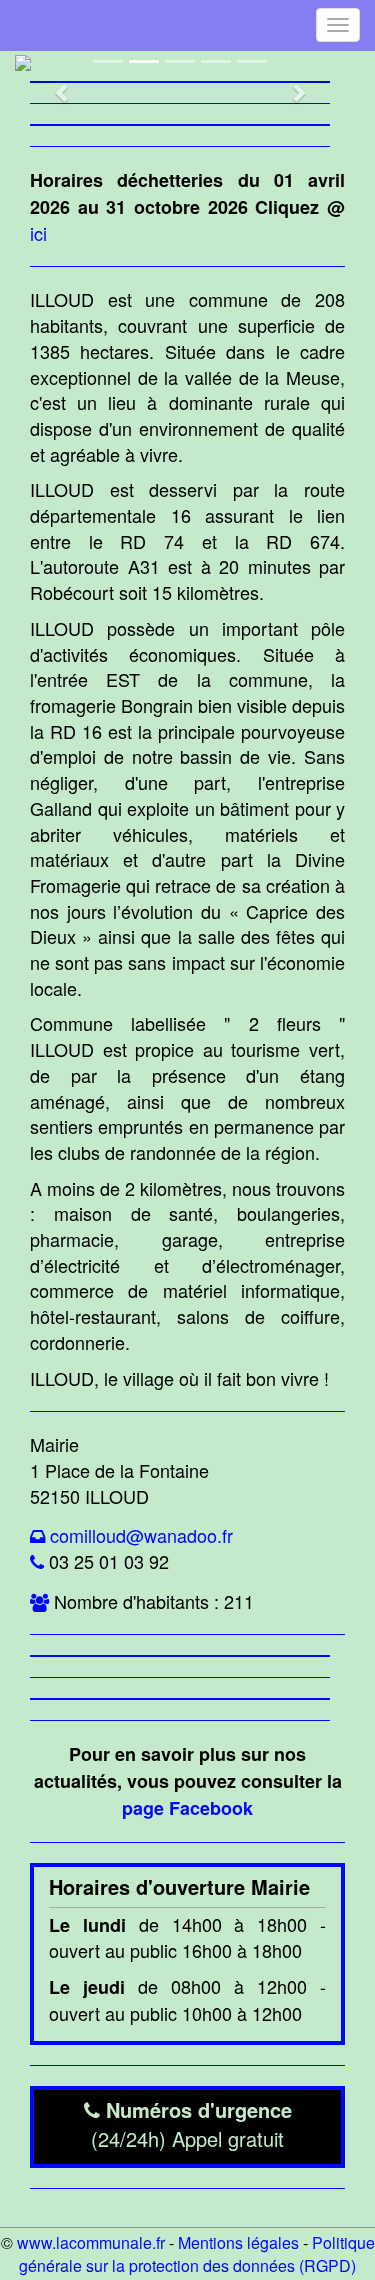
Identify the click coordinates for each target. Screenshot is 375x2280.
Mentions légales (238, 2242)
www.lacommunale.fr (91, 2242)
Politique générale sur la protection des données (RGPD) (197, 2254)
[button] (52, 82)
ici (38, 233)
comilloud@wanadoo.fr (141, 1535)
